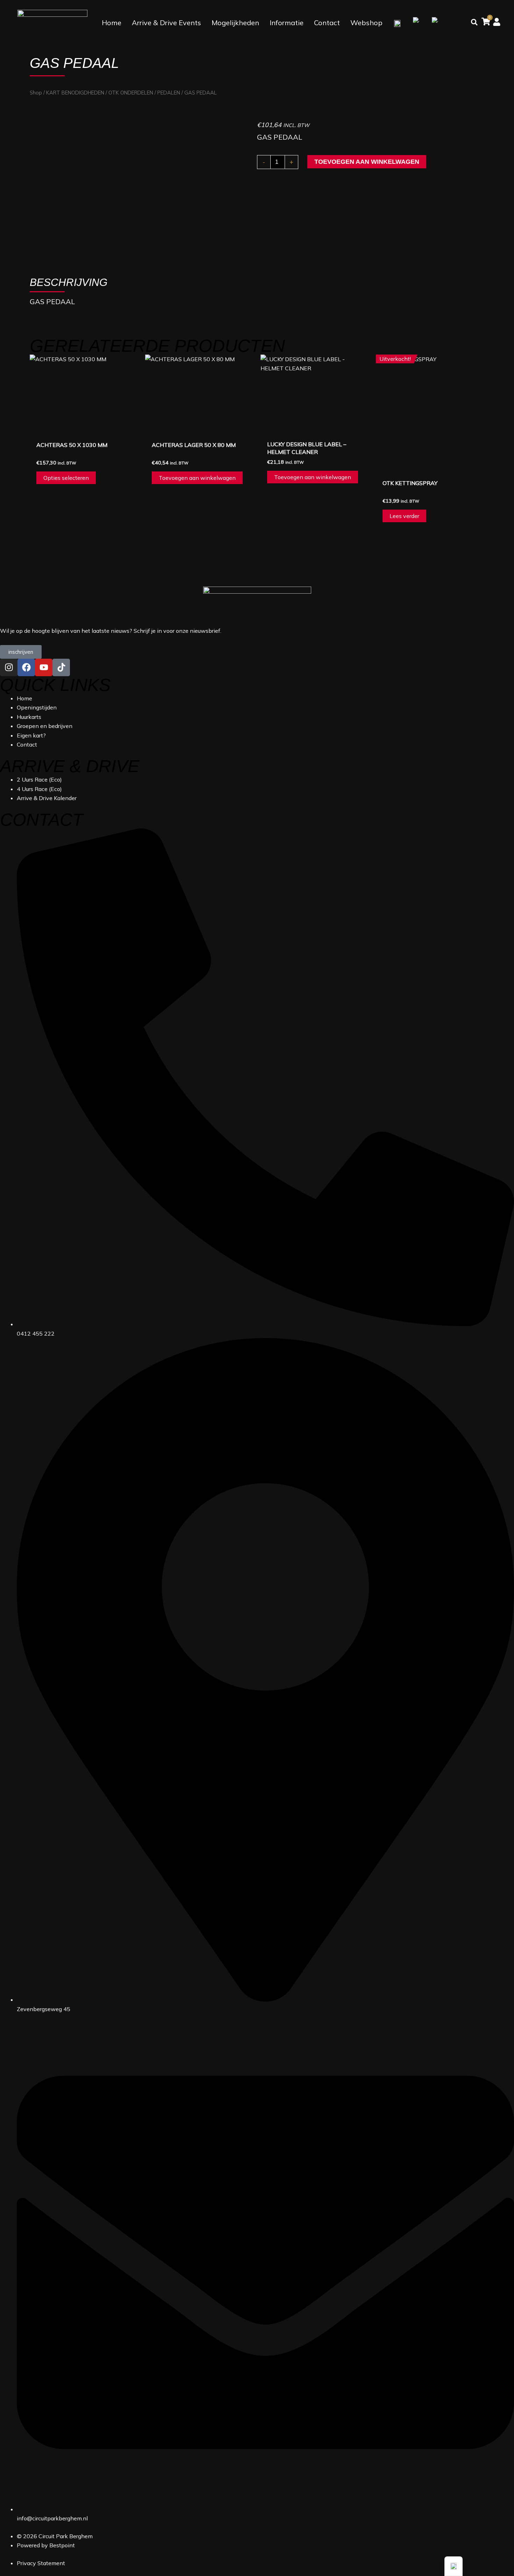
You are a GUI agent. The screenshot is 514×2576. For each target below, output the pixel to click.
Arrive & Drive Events (166, 23)
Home (112, 23)
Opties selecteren (66, 478)
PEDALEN (169, 93)
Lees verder (404, 516)
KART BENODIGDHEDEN (75, 93)
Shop (36, 93)
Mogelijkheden (235, 23)
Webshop (366, 23)
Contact (327, 23)
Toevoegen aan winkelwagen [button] (197, 478)
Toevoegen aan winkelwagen (367, 162)
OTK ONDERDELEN (131, 93)
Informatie (287, 23)
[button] (454, 2566)
